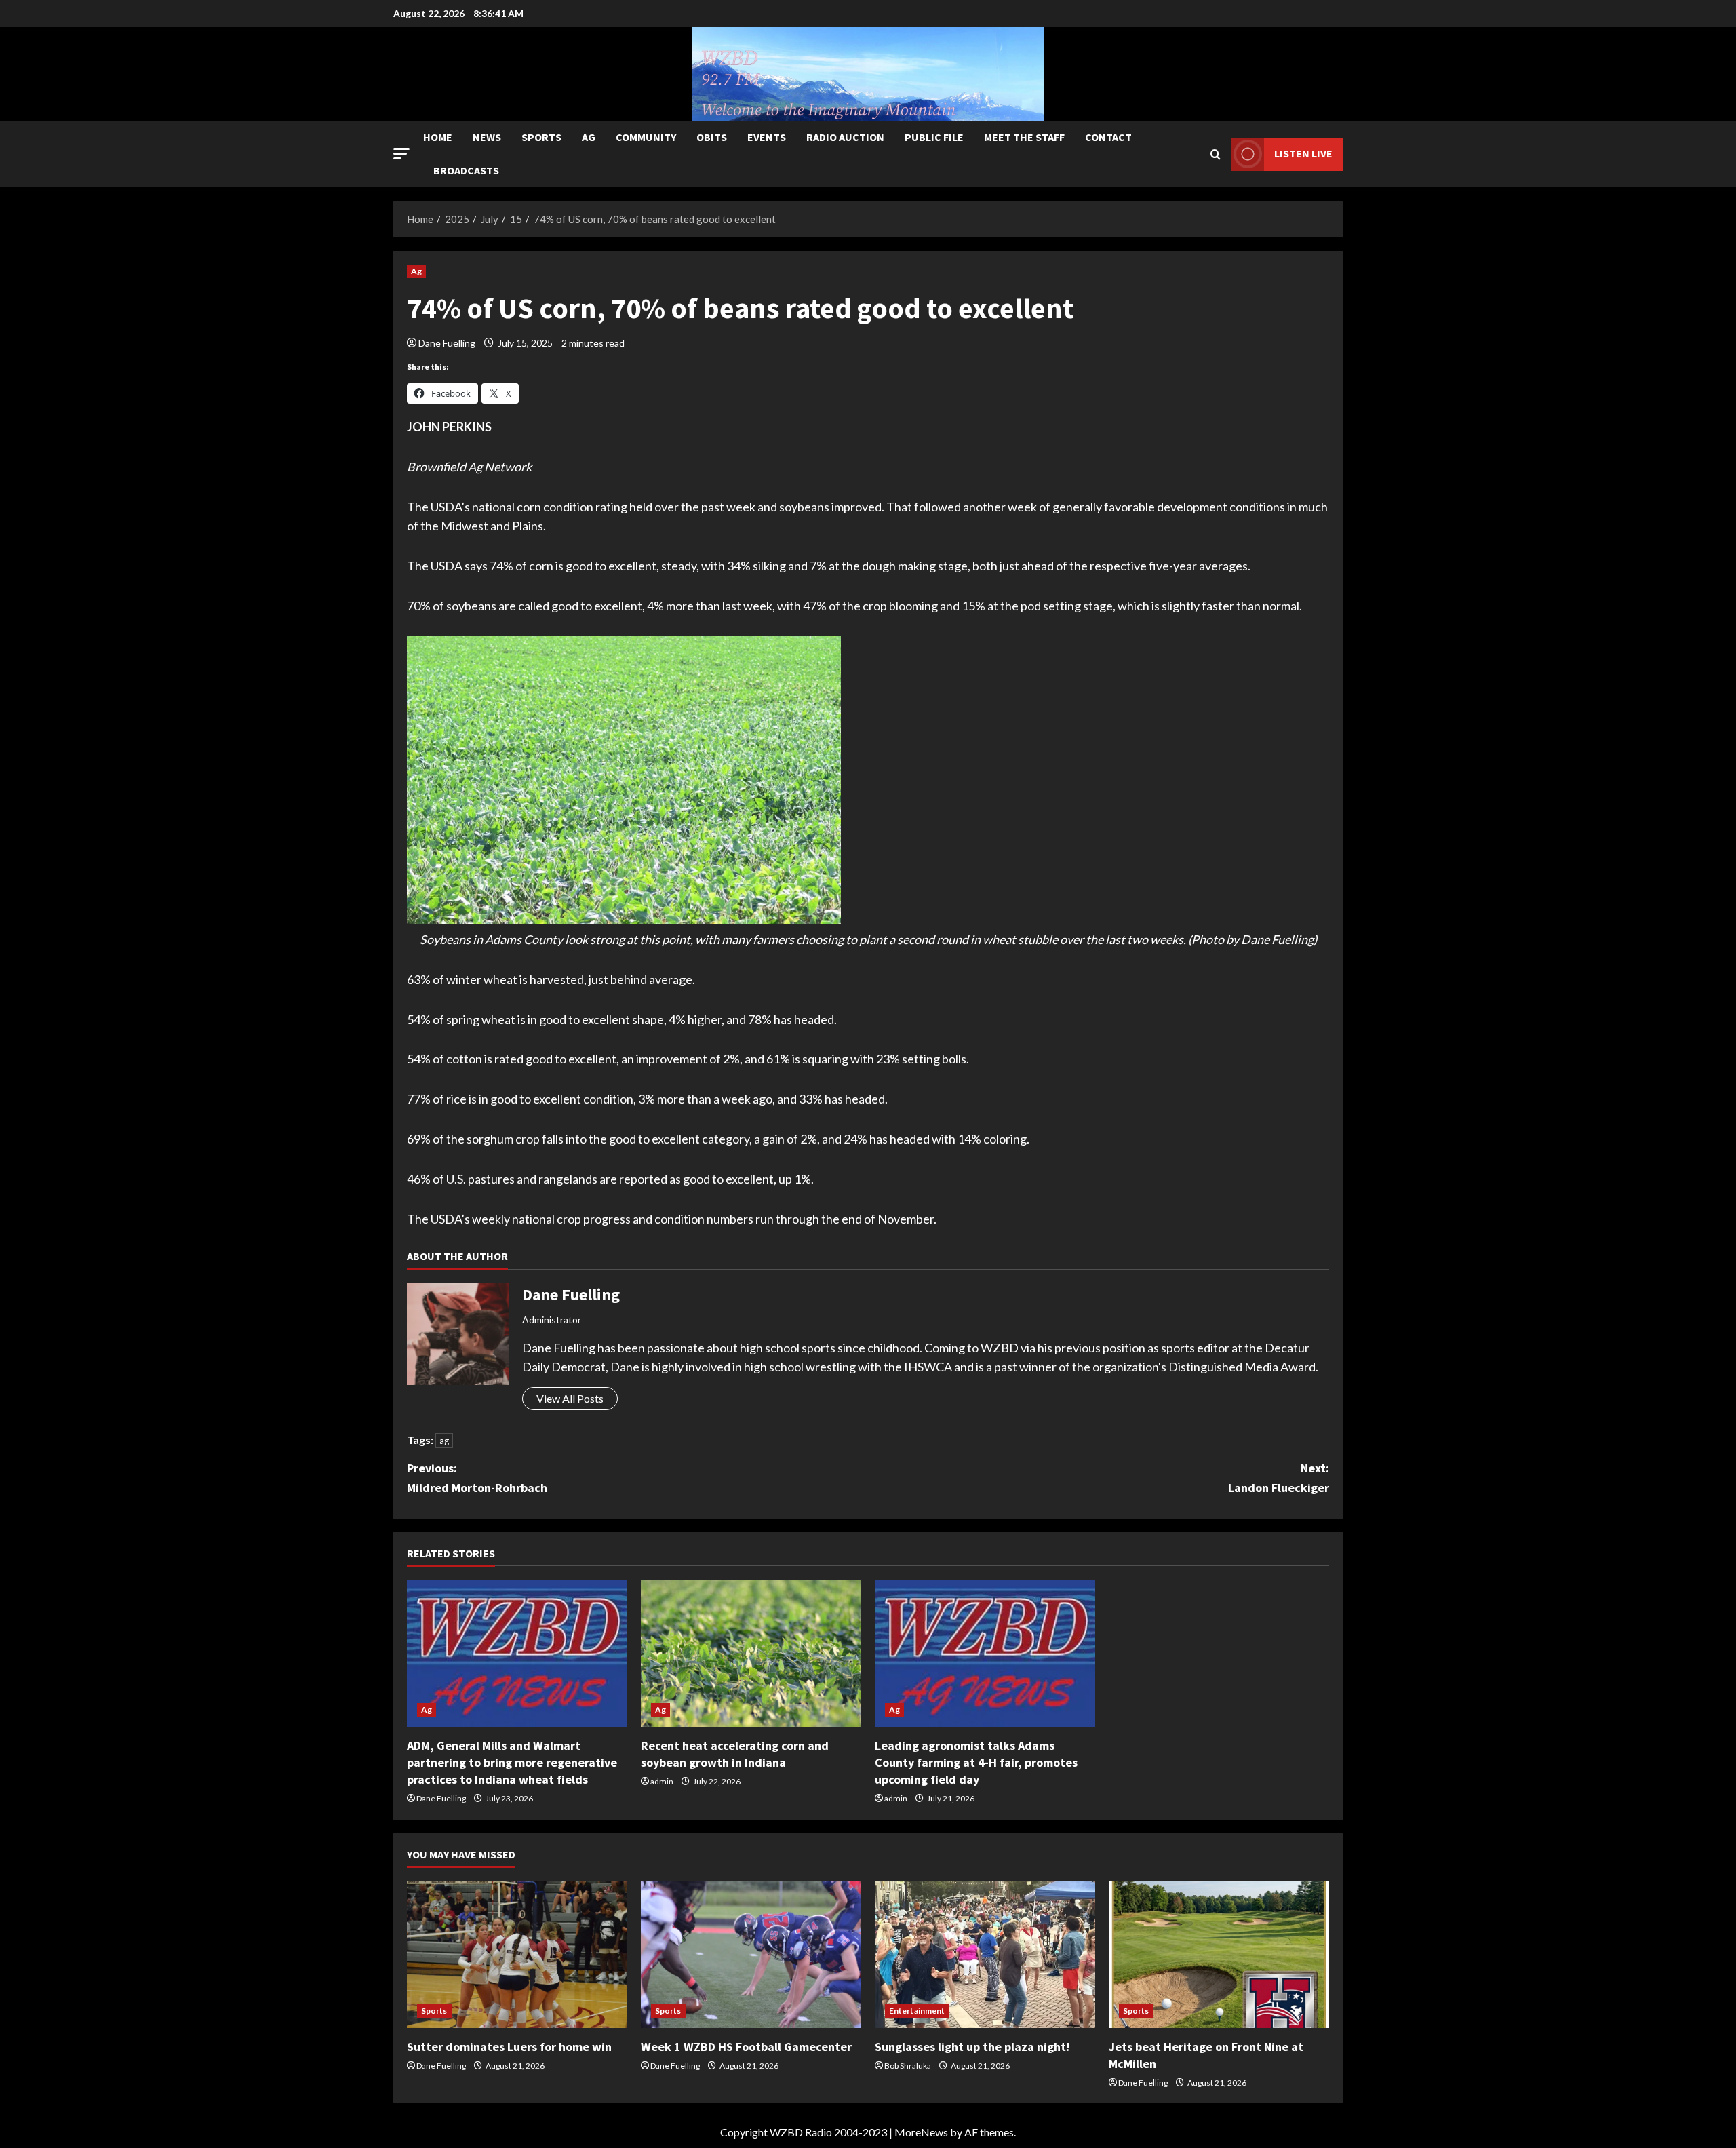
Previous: (477, 1478)
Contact (1108, 137)
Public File (934, 137)
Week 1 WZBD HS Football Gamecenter (746, 2047)
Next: (1279, 1478)
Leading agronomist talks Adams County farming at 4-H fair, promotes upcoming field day (976, 1762)
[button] (401, 154)
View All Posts (570, 1398)
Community (646, 137)
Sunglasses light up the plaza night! (972, 2047)
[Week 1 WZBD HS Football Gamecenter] (751, 1954)
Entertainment (917, 2011)
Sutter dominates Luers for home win (509, 2047)
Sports (541, 137)
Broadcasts (466, 170)
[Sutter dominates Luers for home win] (517, 1954)
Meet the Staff (1024, 137)
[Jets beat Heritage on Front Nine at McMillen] (1219, 1954)
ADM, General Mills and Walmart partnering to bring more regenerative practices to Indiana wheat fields (512, 1762)
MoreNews (921, 2132)
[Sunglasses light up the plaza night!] (985, 1954)
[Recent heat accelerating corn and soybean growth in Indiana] (751, 1653)
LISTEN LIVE (1303, 153)
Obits (712, 137)
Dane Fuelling (447, 343)
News (487, 137)
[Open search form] (1216, 154)
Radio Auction (845, 137)
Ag (589, 137)
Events (767, 137)
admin (662, 1781)
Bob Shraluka (908, 2066)
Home (438, 137)
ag (444, 1441)
